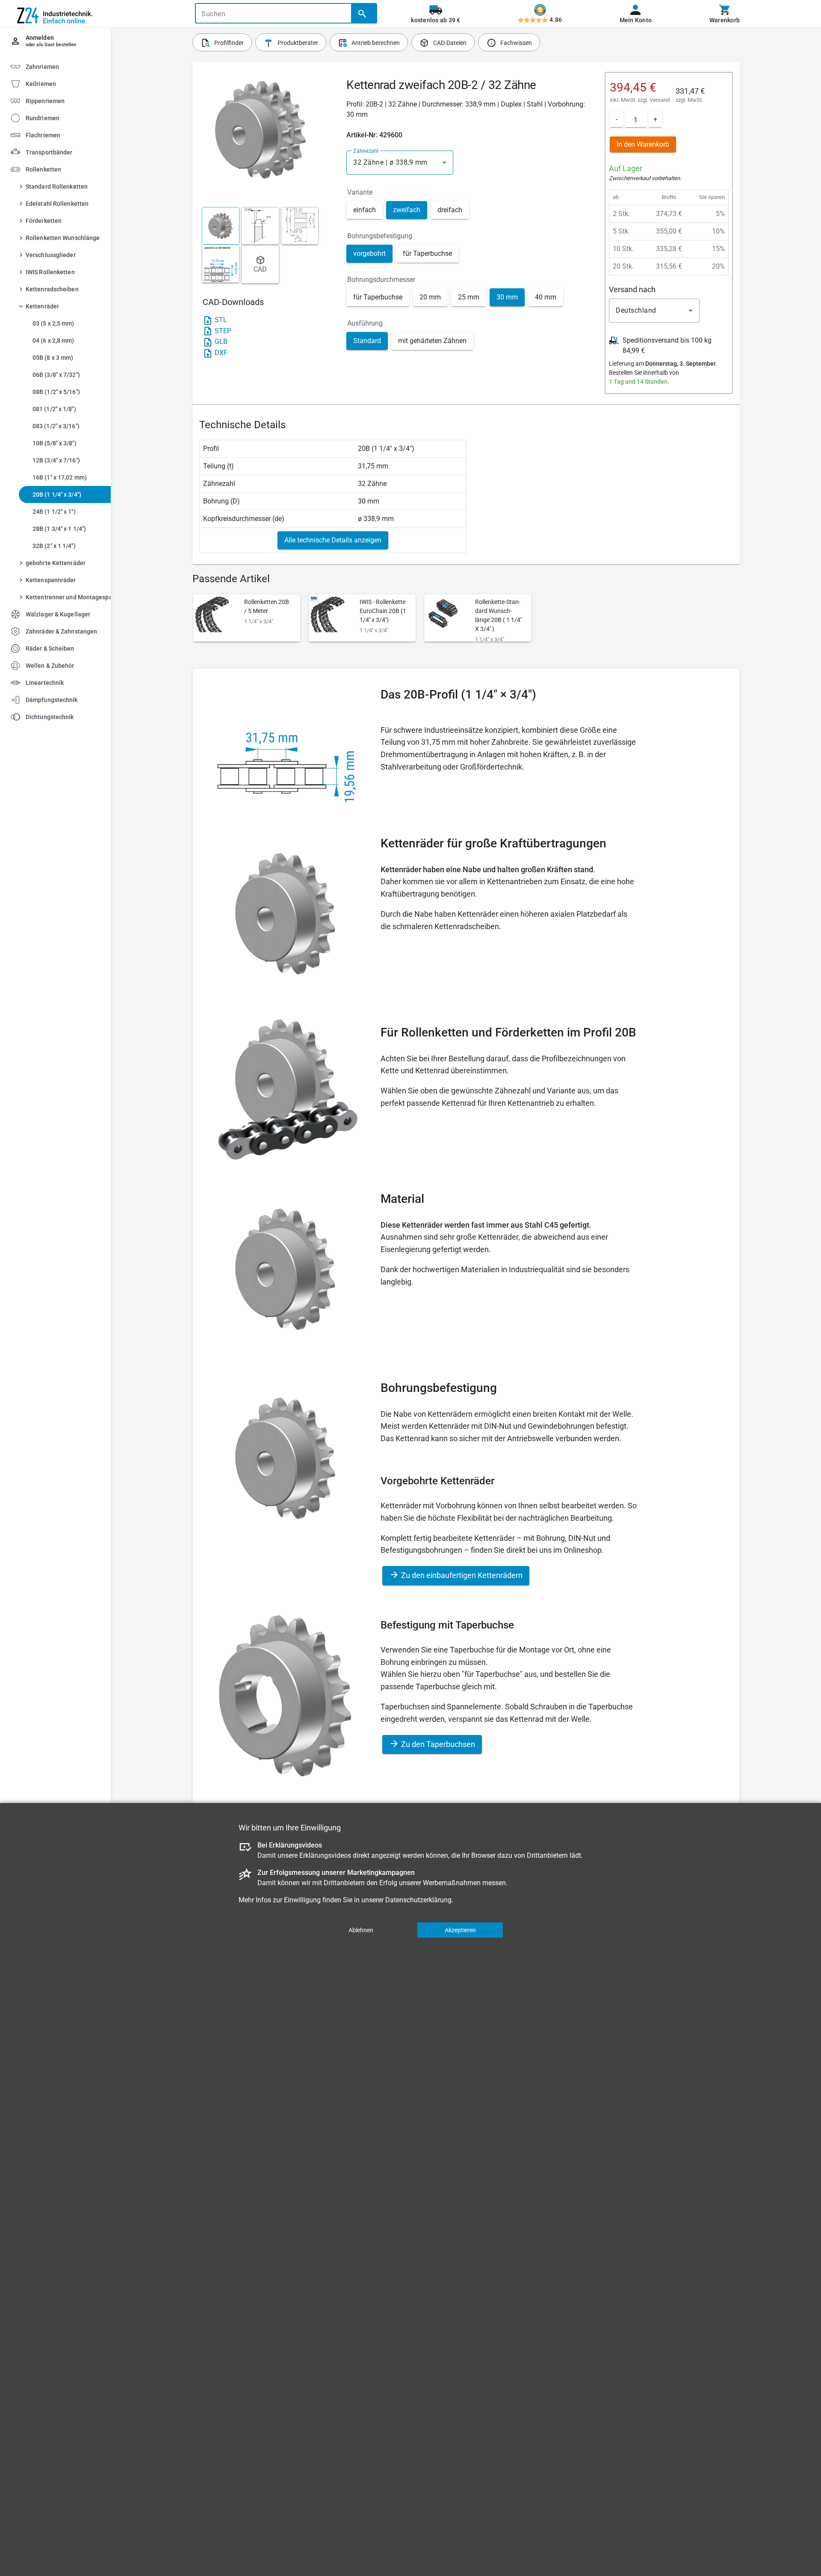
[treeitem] (63, 83)
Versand (660, 100)
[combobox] (400, 163)
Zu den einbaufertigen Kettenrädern (461, 1575)
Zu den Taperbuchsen (437, 1744)
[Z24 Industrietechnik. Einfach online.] (56, 14)
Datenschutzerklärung (418, 1900)
